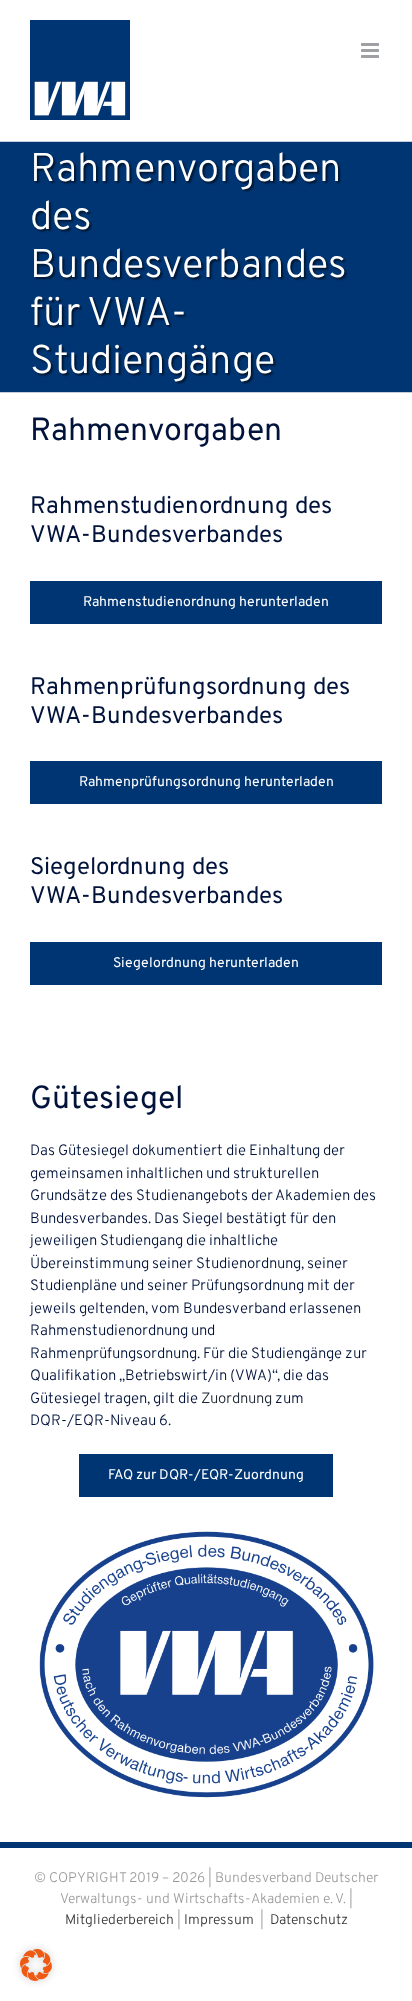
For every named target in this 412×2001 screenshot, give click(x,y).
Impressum (219, 1920)
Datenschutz (309, 1920)
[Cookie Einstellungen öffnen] (36, 1977)
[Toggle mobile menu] (371, 50)
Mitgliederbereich (119, 1920)
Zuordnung (236, 1399)
